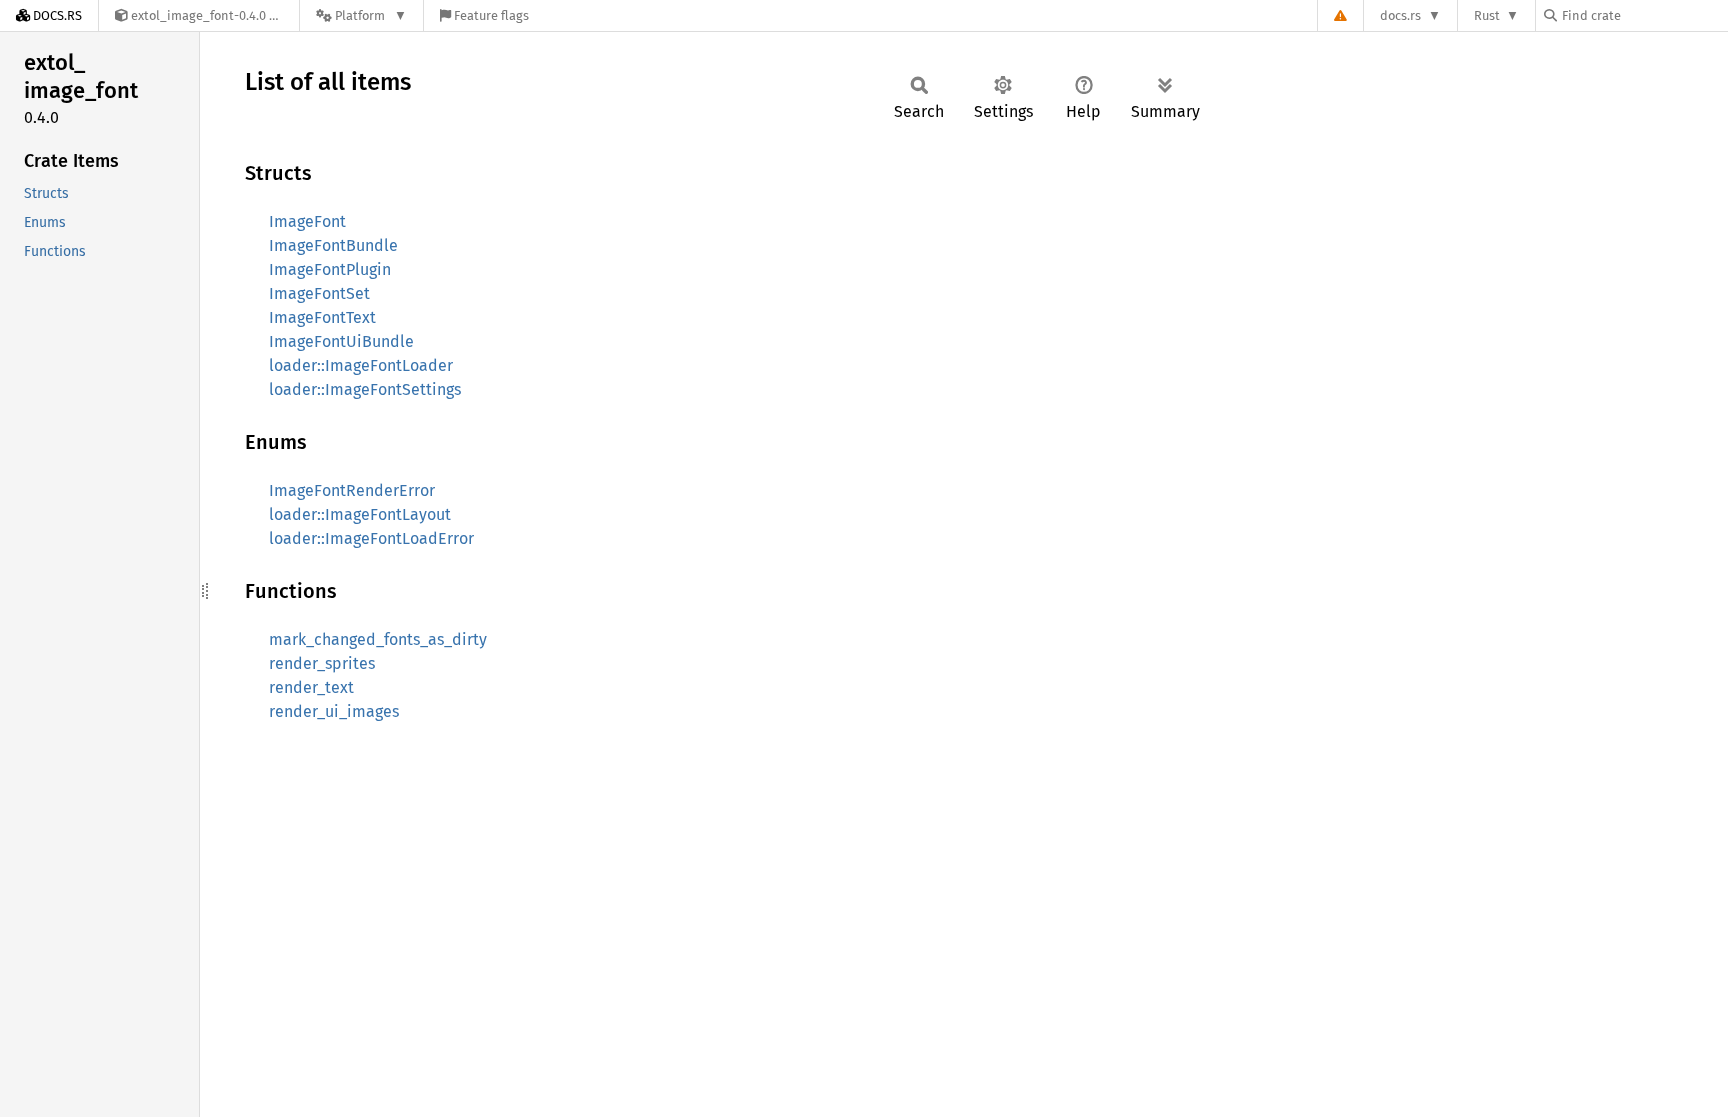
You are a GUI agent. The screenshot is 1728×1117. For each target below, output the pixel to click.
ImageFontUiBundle (341, 341)
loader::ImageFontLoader (361, 365)
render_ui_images (334, 711)
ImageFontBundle (333, 245)
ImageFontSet (319, 293)
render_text (311, 687)
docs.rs (1400, 15)
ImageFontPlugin (330, 269)
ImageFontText (322, 317)
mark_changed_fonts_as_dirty (378, 639)
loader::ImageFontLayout (360, 514)
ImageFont (307, 221)
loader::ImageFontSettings (365, 389)
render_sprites (322, 663)
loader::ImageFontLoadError (371, 538)
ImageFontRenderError (352, 490)
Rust (1487, 15)
